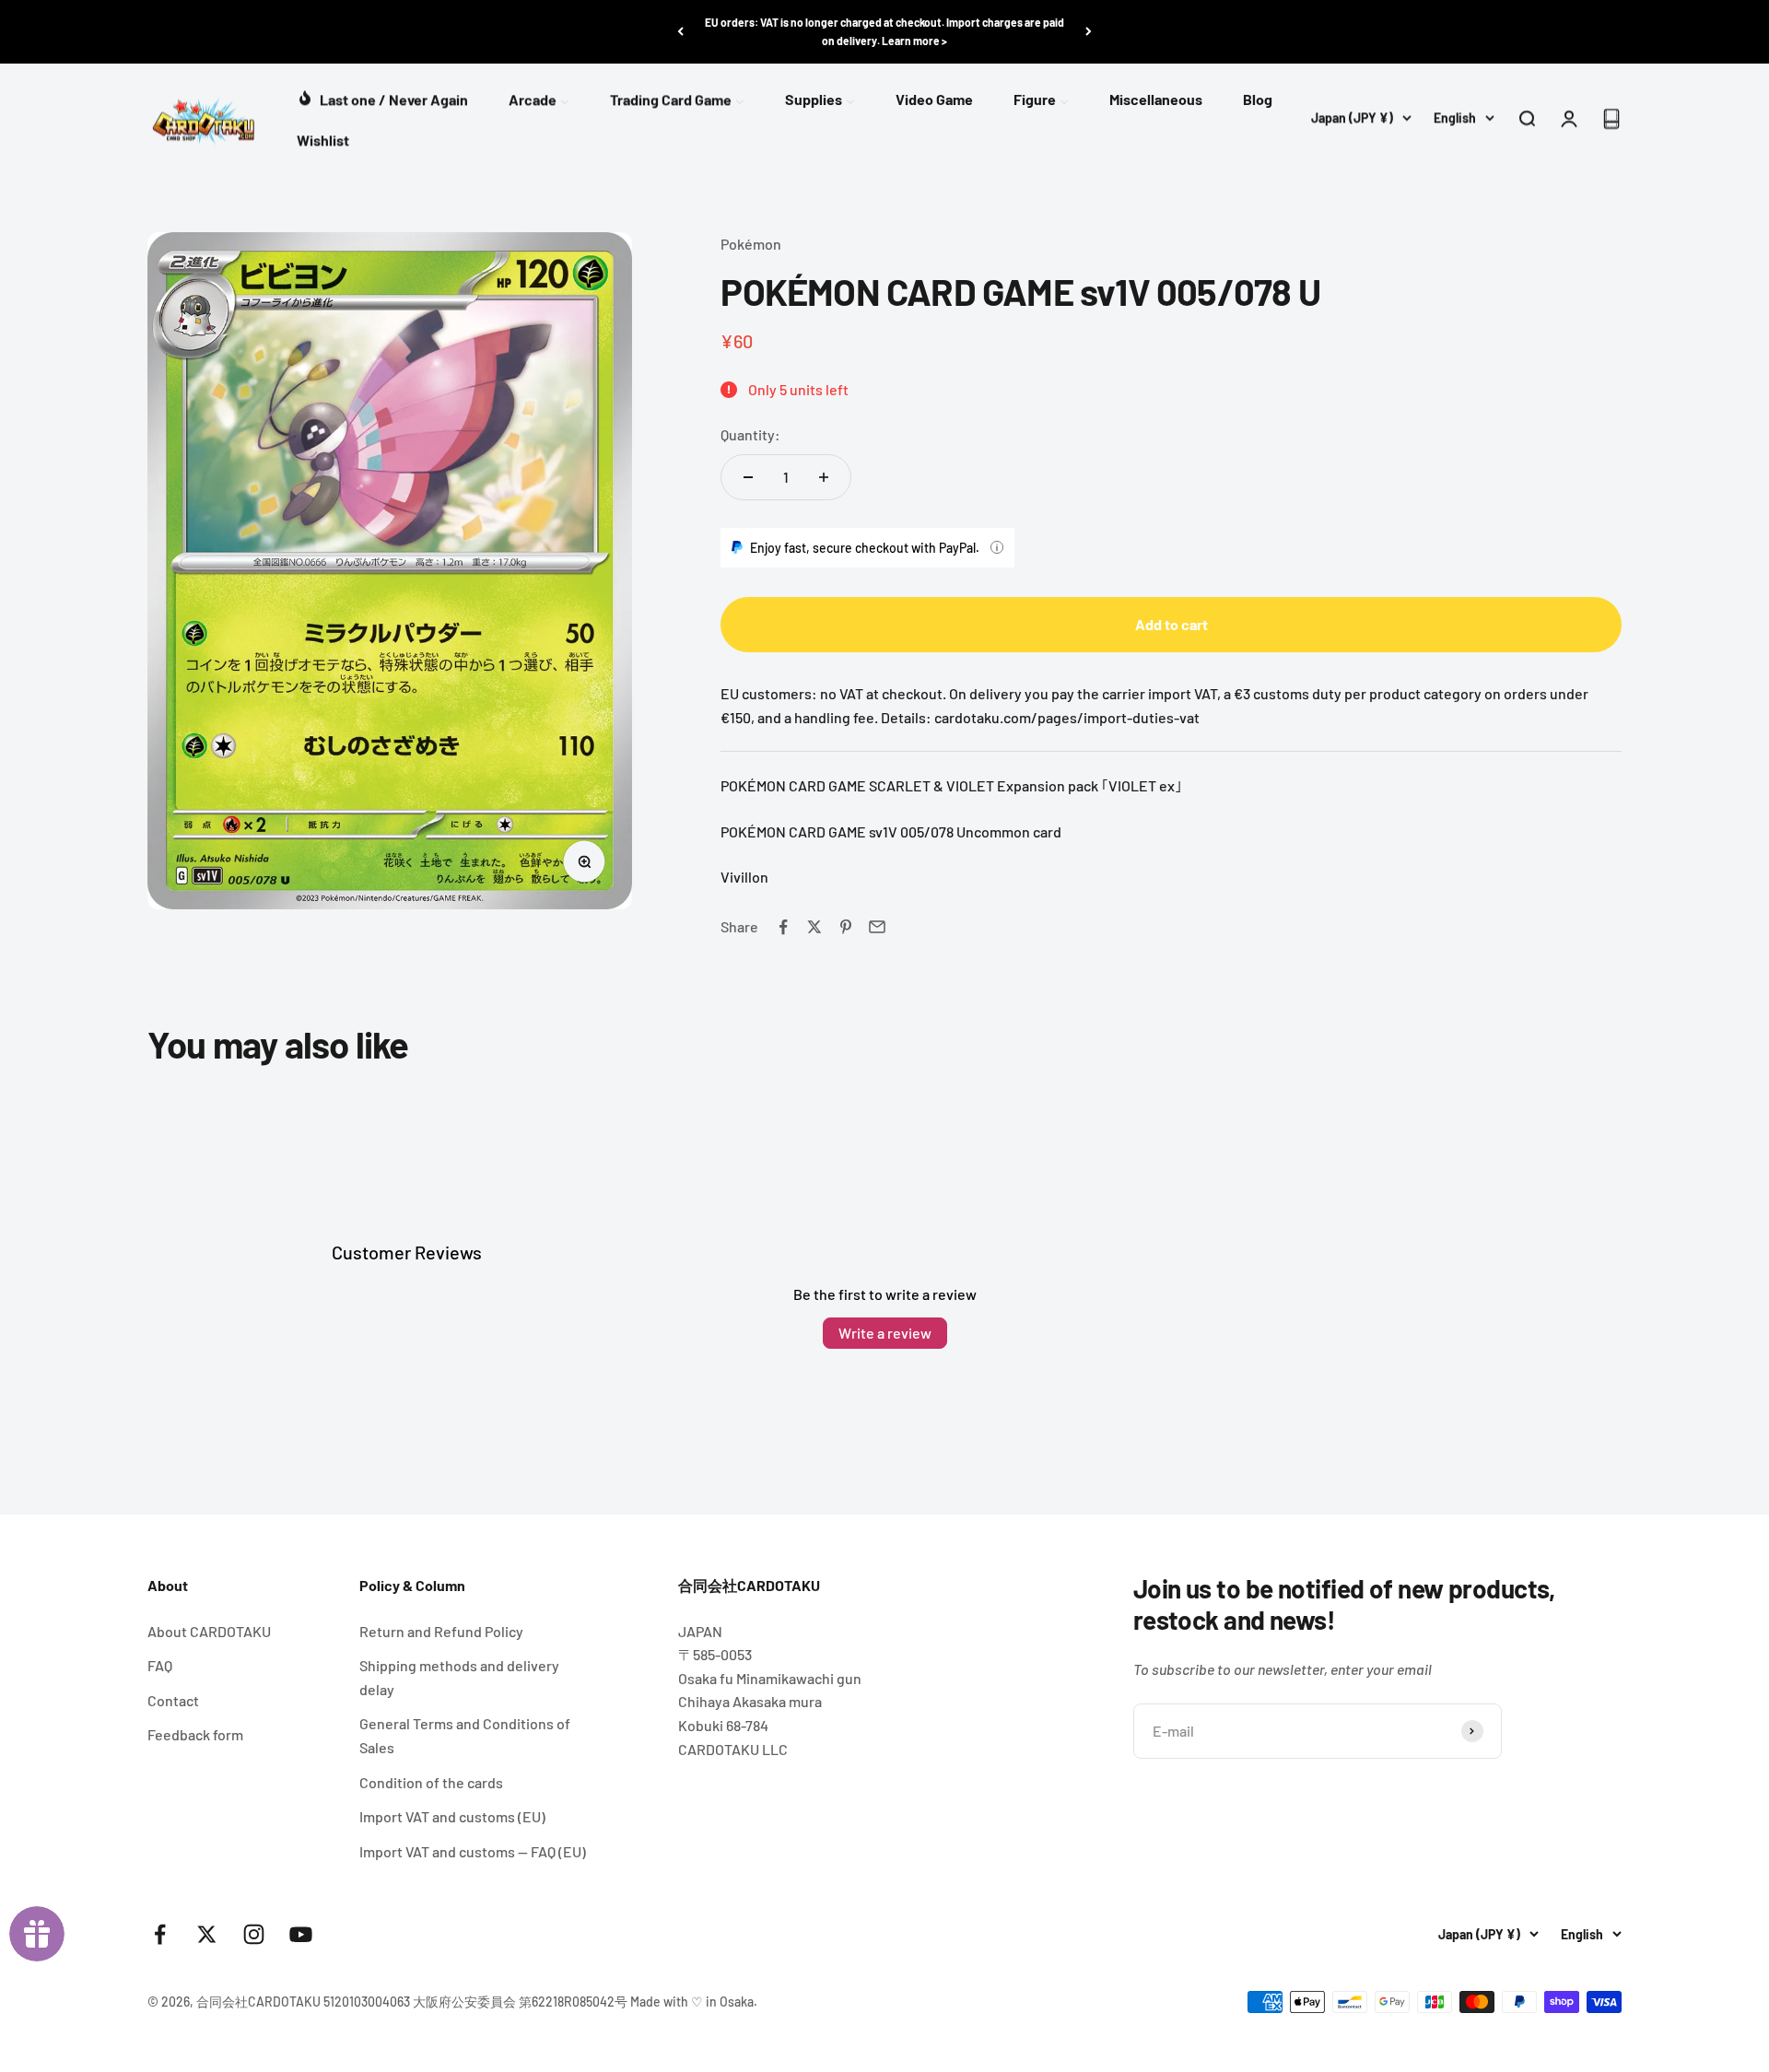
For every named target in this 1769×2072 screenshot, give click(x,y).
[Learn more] (997, 547)
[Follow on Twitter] (207, 1934)
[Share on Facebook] (783, 927)
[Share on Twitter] (814, 927)
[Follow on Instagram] (254, 1934)
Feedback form (195, 1734)
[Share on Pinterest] (846, 927)
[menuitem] (382, 97)
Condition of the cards (431, 1782)
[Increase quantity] (824, 477)
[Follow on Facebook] (160, 1934)
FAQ (160, 1665)
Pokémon (751, 244)
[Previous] (680, 32)
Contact (173, 1700)
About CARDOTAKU (209, 1631)
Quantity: (750, 434)
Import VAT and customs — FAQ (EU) (473, 1851)
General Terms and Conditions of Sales (465, 1735)
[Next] (1089, 32)
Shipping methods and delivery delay (459, 1677)
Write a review (885, 1333)
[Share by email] (877, 927)
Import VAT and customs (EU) (452, 1816)
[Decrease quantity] (748, 477)
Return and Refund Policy (441, 1631)
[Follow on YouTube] (301, 1934)
